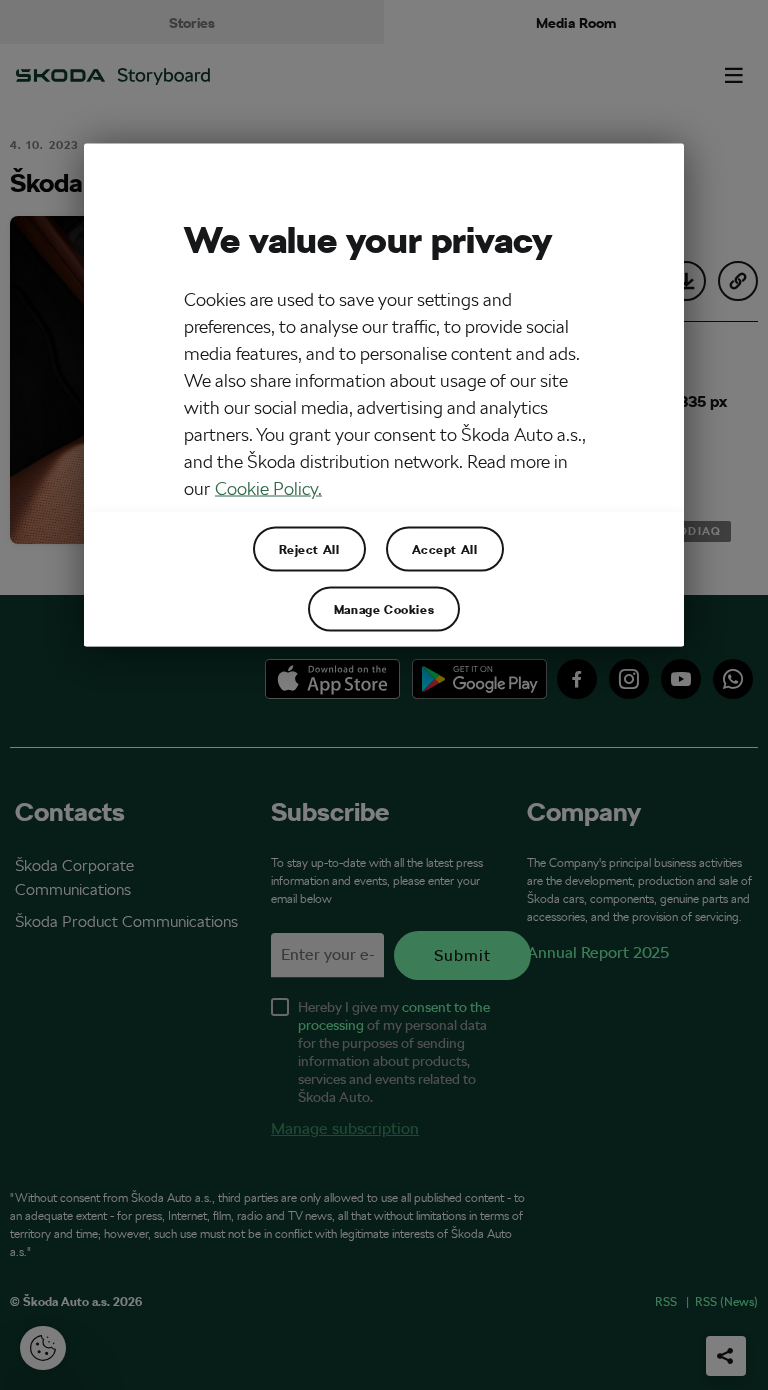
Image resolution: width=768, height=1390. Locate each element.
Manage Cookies (384, 609)
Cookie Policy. (268, 488)
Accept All (445, 549)
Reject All (309, 549)
